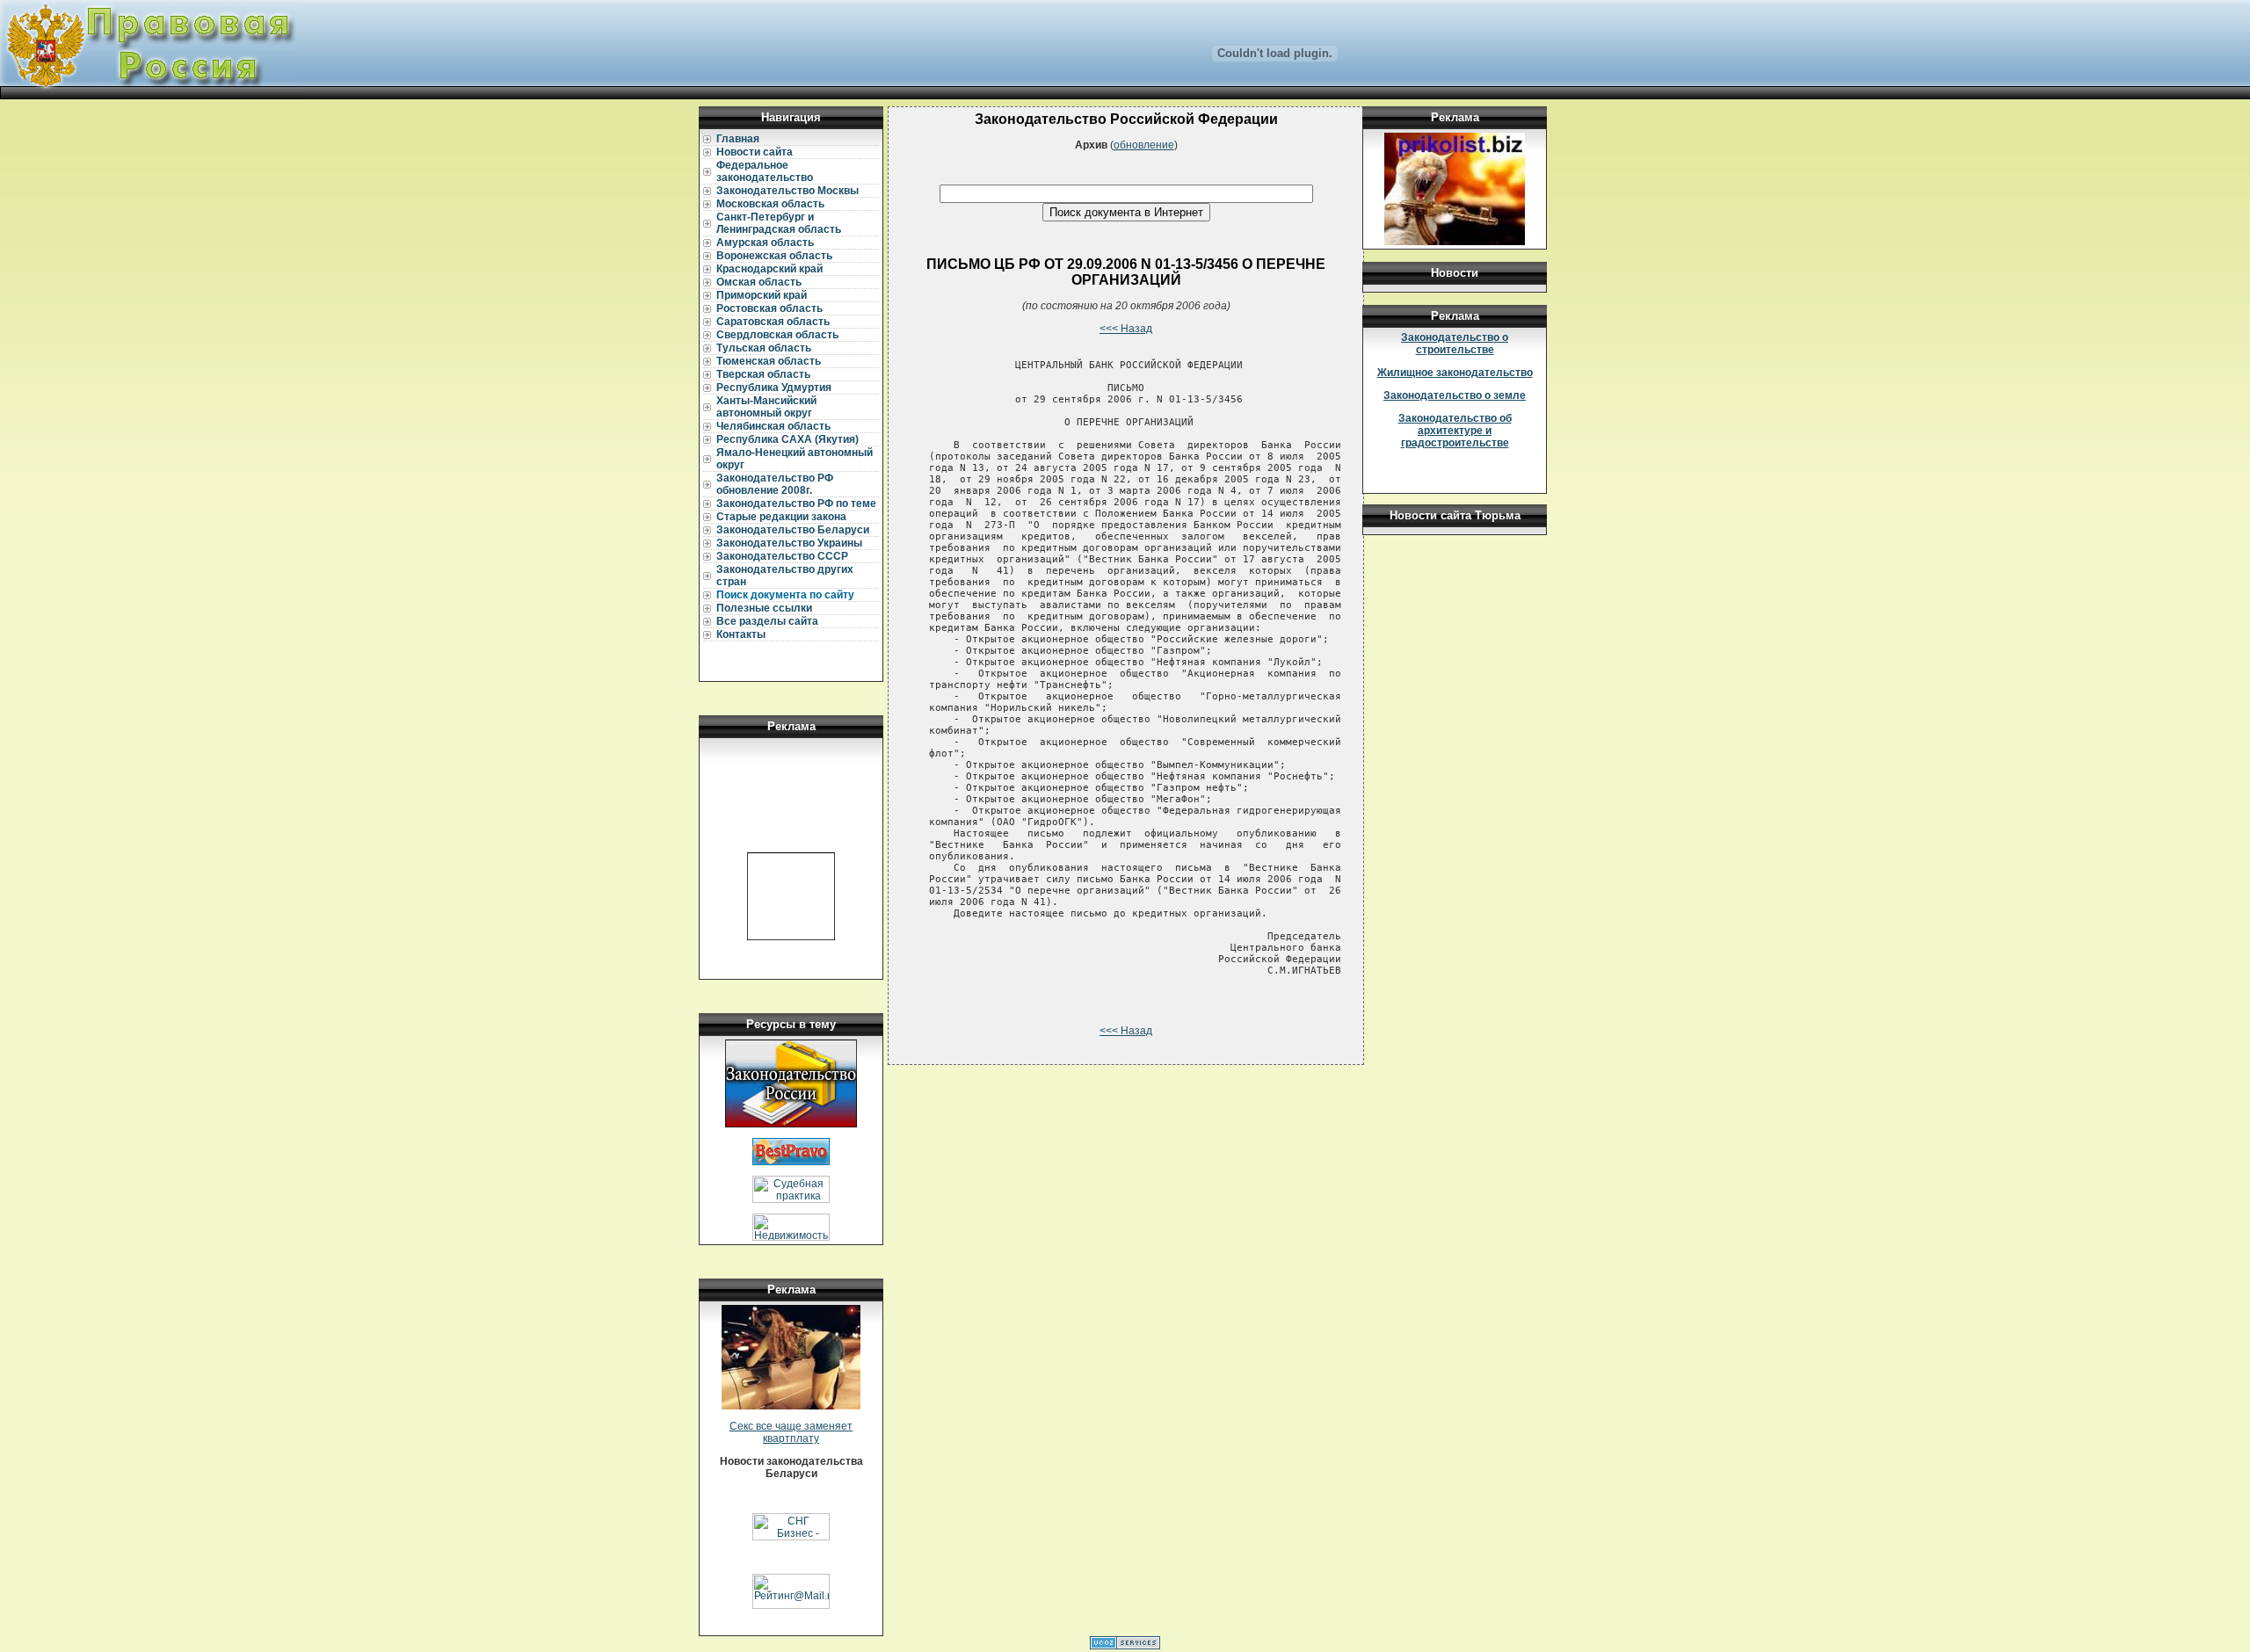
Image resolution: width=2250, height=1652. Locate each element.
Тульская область (764, 348)
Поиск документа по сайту (785, 595)
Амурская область (765, 243)
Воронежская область (774, 256)
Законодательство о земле (1455, 395)
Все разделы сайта (767, 621)
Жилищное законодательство (1455, 373)
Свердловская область (777, 335)
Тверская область (763, 374)
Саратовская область (773, 322)
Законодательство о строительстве (1455, 344)
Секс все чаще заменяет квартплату (791, 1432)
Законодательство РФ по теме (796, 504)
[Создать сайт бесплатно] (1125, 1646)
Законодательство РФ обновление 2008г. (775, 484)
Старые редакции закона (781, 517)
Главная (738, 139)
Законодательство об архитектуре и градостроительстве (1455, 431)
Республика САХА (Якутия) (787, 439)
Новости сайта (755, 152)
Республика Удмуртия (774, 388)
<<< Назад (1126, 329)
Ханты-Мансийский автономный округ (766, 407)
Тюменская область (769, 361)
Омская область (759, 282)
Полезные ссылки (764, 608)
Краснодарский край (769, 269)
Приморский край (762, 295)
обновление (1144, 145)
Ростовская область (769, 308)
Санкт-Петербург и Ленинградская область (779, 223)
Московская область (770, 204)
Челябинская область (773, 426)
